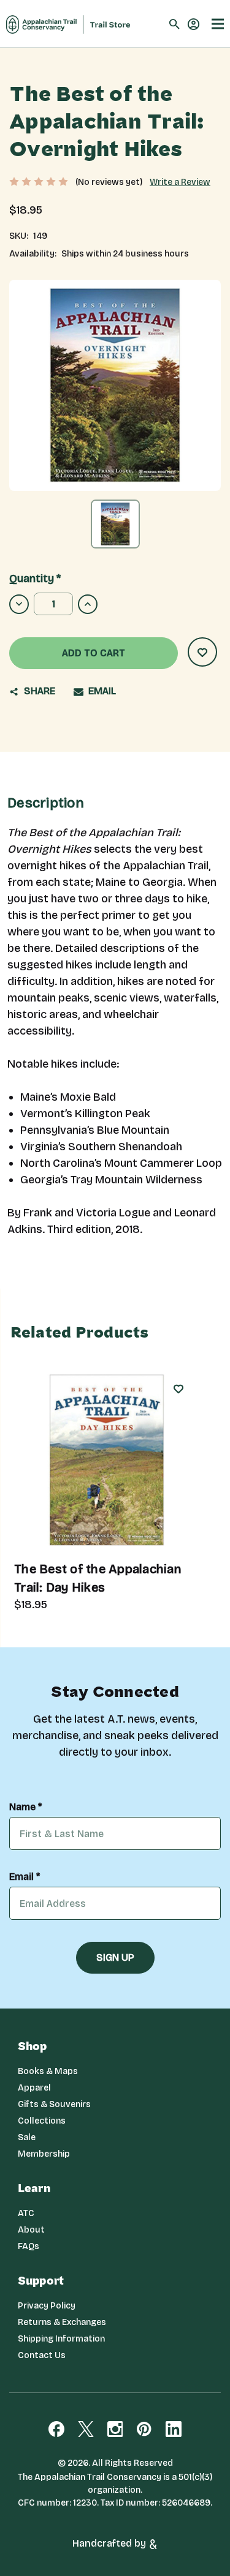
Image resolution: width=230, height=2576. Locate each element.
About (31, 2230)
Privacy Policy (47, 2306)
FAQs (29, 2246)
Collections (42, 2121)
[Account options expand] (194, 23)
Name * (25, 1807)
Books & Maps (48, 2071)
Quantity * (35, 578)
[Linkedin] (174, 2429)
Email (101, 691)
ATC (26, 2213)
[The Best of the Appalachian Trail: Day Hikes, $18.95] (107, 1460)
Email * (25, 1877)
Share (38, 691)
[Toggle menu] (218, 24)
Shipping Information (61, 2339)
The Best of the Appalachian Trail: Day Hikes (98, 1578)
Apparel (34, 2088)
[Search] (174, 24)
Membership (44, 2154)
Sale (27, 2137)
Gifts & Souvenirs (54, 2104)
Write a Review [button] (180, 182)
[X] (86, 2429)
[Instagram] (115, 2429)
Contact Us (42, 2355)
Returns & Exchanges (62, 2322)
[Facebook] (56, 2429)
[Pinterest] (144, 2429)
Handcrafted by (110, 2543)
